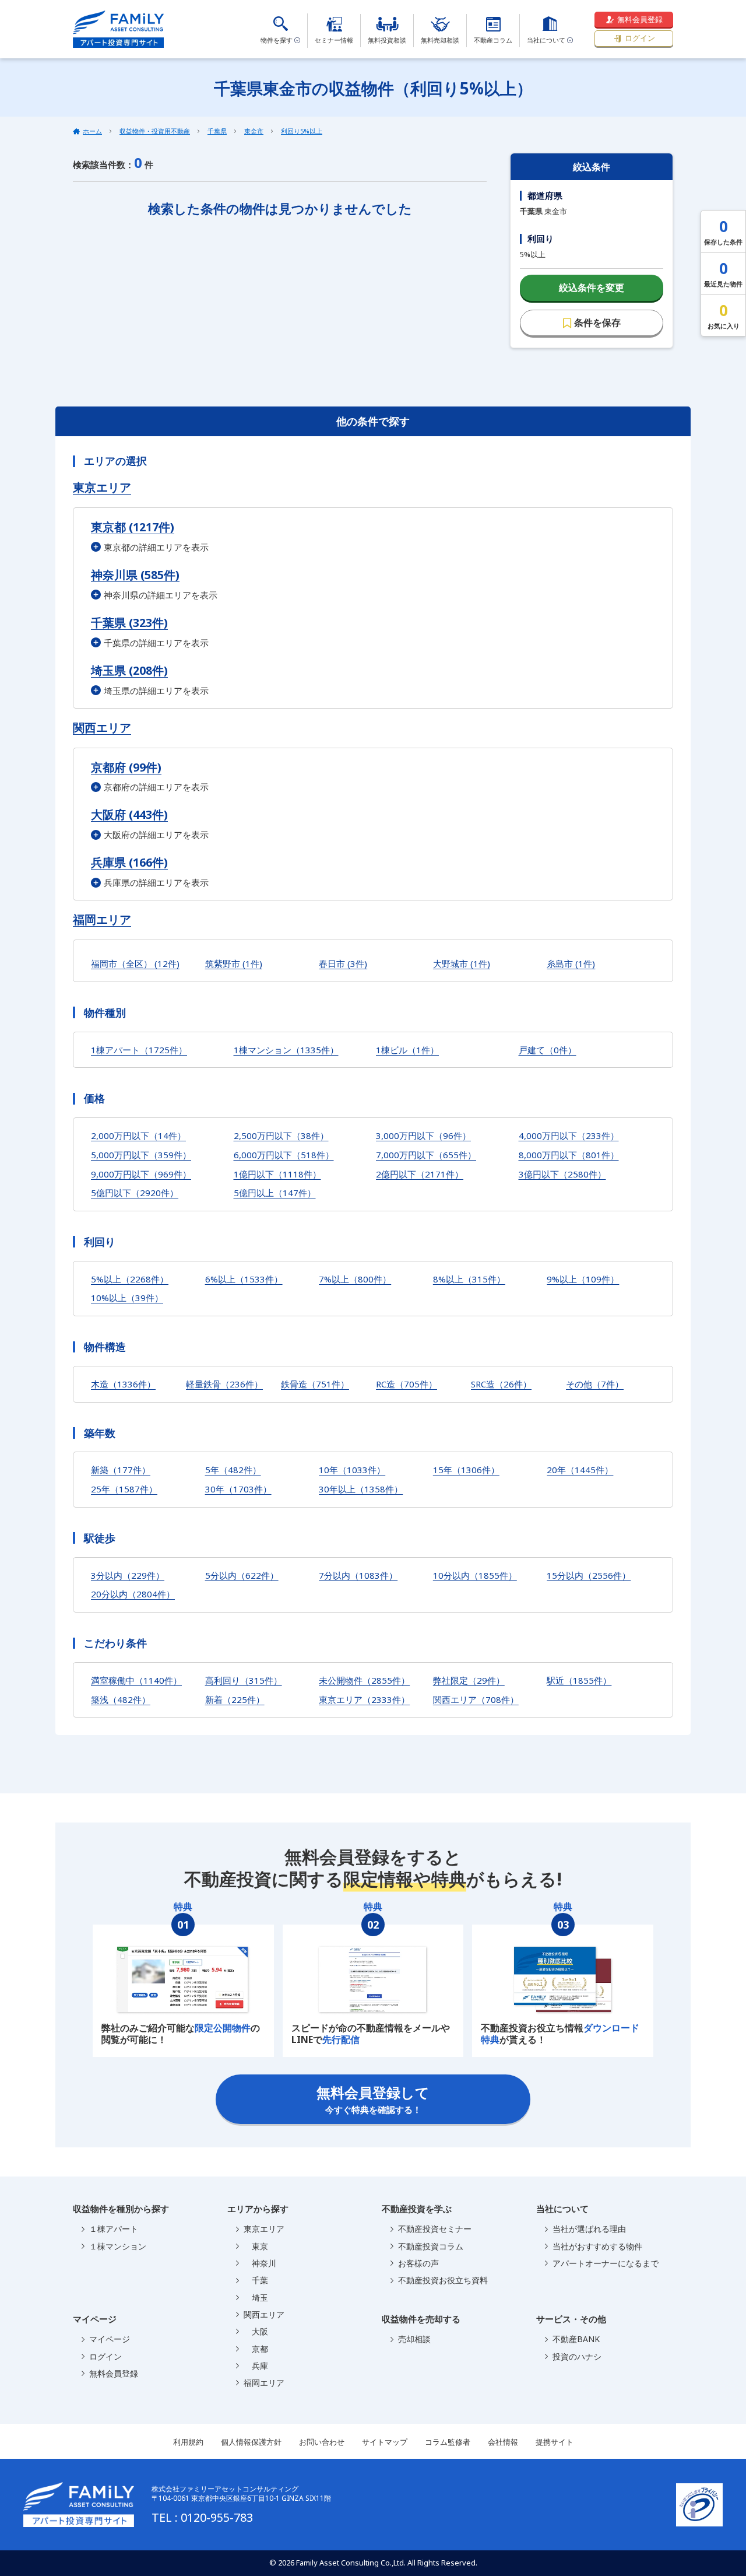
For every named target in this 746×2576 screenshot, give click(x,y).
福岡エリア (102, 920)
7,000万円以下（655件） (426, 1155)
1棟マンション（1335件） (286, 1050)
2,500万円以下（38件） (281, 1135)
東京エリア (102, 488)
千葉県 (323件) (129, 623)
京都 (256, 2349)
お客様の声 (418, 2263)
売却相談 (414, 2339)
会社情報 (503, 2442)
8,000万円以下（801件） (569, 1155)
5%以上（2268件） (130, 1279)
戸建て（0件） (548, 1050)
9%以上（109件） (583, 1279)
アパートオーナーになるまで (606, 2263)
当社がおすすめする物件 (597, 2246)
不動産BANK (576, 2339)
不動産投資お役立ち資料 (443, 2280)
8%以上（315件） (469, 1279)
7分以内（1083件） (358, 1575)
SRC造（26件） (501, 1384)
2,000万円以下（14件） (138, 1135)
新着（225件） (235, 1699)
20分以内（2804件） (133, 1594)
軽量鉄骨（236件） (224, 1384)
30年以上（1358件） (361, 1489)
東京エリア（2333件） (364, 1699)
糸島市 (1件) (571, 963)
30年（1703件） (238, 1489)
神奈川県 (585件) (135, 575)
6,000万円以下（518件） (284, 1155)
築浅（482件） (121, 1699)
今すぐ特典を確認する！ (373, 2099)
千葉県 (217, 131)
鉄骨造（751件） (315, 1384)
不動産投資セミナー (435, 2229)
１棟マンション (118, 2246)
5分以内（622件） (242, 1575)
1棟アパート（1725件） (139, 1050)
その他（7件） (595, 1384)
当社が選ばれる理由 (589, 2229)
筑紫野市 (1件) (234, 963)
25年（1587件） (124, 1489)
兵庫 (256, 2366)
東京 (256, 2246)
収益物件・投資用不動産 (155, 131)
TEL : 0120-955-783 (202, 2517)
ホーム (92, 131)
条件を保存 (597, 323)
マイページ (110, 2339)
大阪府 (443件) (129, 814)
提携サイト (555, 2442)
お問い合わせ (322, 2442)
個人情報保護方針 (251, 2442)
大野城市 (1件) (462, 963)
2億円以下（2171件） (420, 1174)
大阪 (256, 2331)
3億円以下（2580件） (562, 1174)
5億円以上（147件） (275, 1193)
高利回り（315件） (244, 1680)
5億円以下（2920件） (135, 1193)
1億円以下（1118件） (277, 1174)
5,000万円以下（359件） (141, 1155)
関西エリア (102, 728)
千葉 (256, 2280)
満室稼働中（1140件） (136, 1680)
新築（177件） (121, 1470)
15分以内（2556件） (589, 1575)
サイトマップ (385, 2442)
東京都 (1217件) (133, 527)
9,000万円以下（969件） (141, 1174)
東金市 (254, 131)
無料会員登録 (640, 19)
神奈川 (260, 2263)
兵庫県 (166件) (129, 862)
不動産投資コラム (431, 2246)
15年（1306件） (466, 1470)
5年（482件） (233, 1470)
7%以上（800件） (355, 1279)
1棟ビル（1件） (407, 1050)
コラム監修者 (448, 2442)
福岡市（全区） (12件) (135, 963)
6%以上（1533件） (244, 1279)
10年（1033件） (352, 1470)
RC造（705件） (407, 1384)
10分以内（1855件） (475, 1575)
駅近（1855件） (579, 1680)
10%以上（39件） (127, 1298)
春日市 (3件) (343, 963)
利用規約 (188, 2442)
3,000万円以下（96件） (423, 1135)
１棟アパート (114, 2229)
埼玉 (256, 2298)
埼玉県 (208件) (129, 670)
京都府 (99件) (126, 767)
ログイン (640, 38)
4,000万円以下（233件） (569, 1135)
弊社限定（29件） (469, 1680)
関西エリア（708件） (476, 1699)
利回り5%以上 (302, 131)
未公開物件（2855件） (364, 1680)
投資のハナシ (577, 2356)
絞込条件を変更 (592, 288)
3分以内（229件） (128, 1575)
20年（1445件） (580, 1470)
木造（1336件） (123, 1384)
